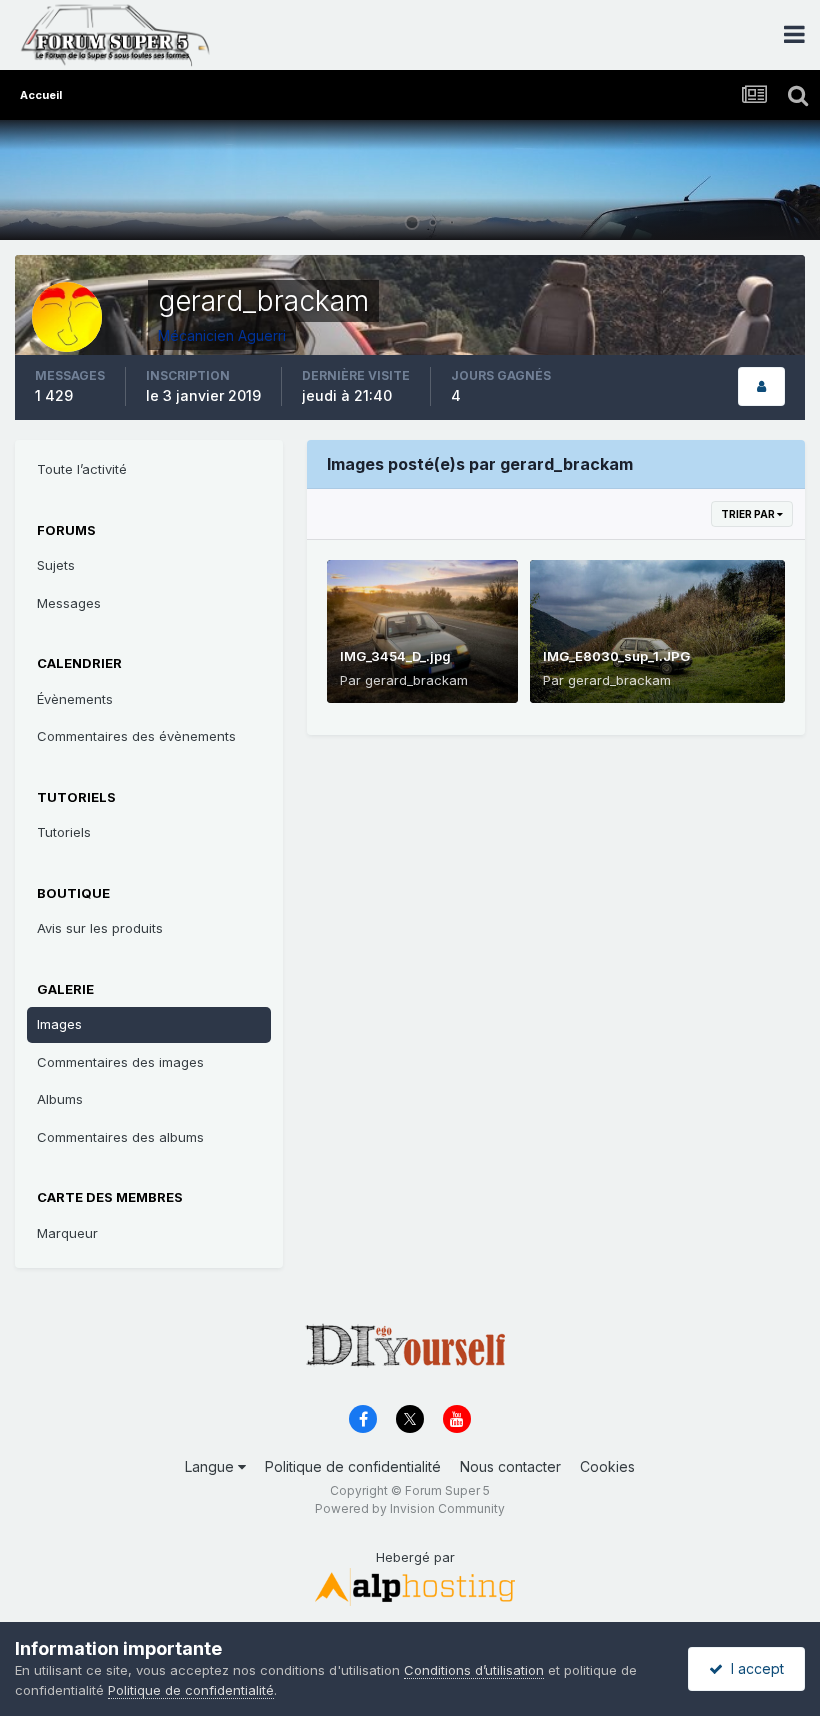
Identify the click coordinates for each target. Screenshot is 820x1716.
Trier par (749, 514)
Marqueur (67, 1233)
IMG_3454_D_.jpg (395, 656)
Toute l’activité (82, 469)
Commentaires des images (120, 1062)
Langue (211, 1466)
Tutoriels (64, 832)
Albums (60, 1099)
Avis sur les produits (100, 928)
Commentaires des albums (120, 1137)
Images (59, 1024)
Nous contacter (510, 1466)
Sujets (56, 565)
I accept (753, 1668)
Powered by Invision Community (410, 1508)
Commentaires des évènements (136, 736)
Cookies (607, 1466)
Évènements (75, 699)
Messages (69, 603)
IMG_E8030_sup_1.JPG (616, 656)
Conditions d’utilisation (474, 1670)
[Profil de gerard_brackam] (761, 386)
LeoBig (778, 215)
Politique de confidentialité (353, 1466)
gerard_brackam (416, 680)
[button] (751, 180)
